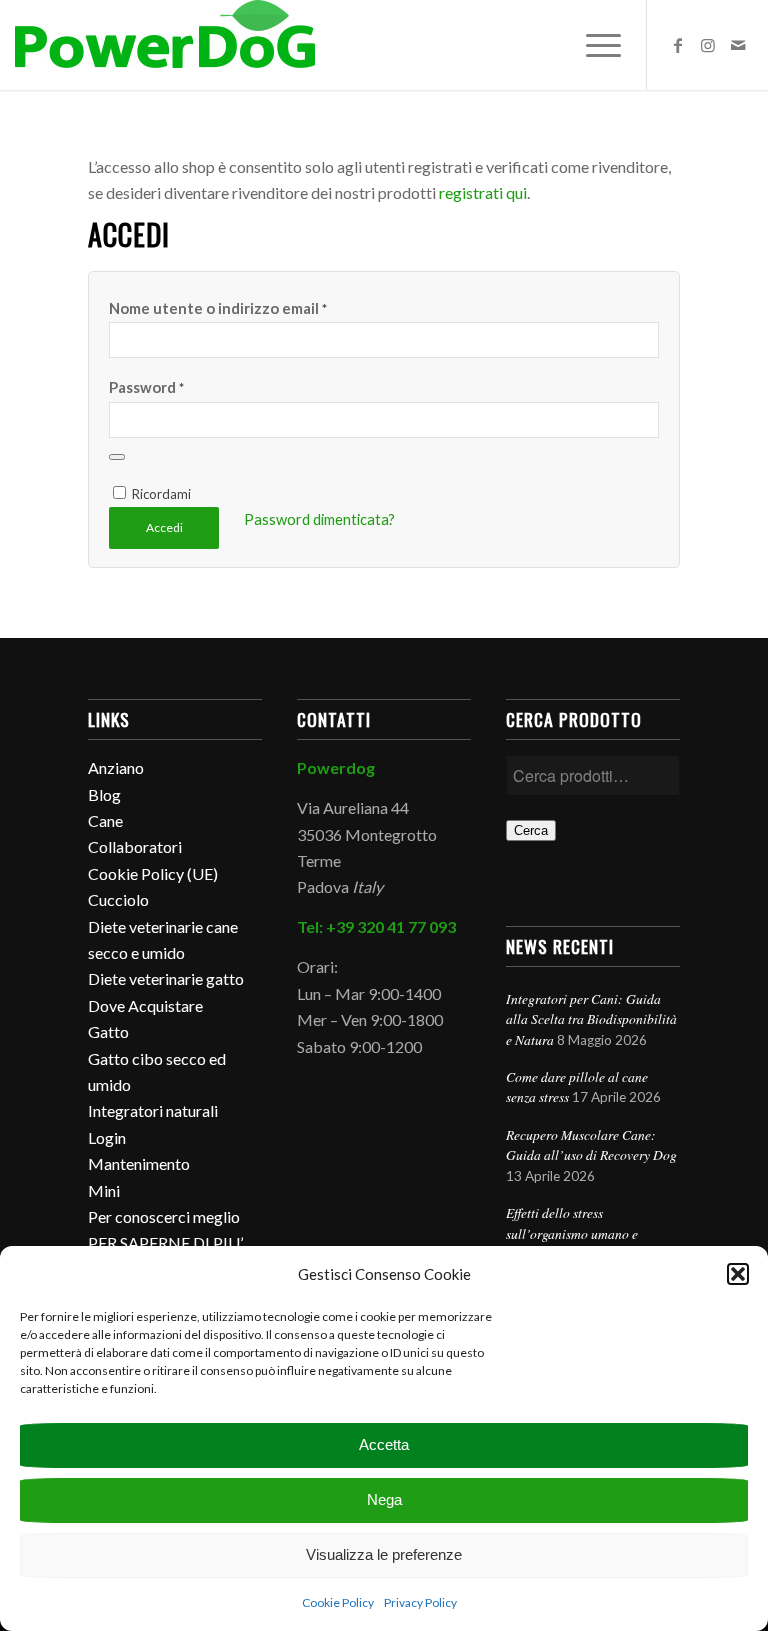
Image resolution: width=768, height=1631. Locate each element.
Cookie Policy (338, 1602)
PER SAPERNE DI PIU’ (165, 1242)
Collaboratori (135, 846)
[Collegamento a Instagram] (708, 45)
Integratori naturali (153, 1110)
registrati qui (483, 192)
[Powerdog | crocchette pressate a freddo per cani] (165, 45)
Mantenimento (139, 1163)
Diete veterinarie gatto (166, 978)
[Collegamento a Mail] (738, 45)
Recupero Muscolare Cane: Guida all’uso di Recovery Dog (591, 1144)
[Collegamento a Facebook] (678, 45)
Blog (104, 794)
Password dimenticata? (319, 519)
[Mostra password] (117, 457)
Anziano (116, 767)
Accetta (384, 1444)
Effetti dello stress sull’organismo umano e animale (572, 1233)
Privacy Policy (420, 1602)
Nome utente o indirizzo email (218, 308)
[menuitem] (593, 45)
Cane (105, 820)
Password (146, 387)
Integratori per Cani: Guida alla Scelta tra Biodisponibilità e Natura (591, 1019)
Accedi (164, 527)
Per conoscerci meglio (164, 1216)
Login (107, 1137)
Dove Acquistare (145, 1005)
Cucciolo (118, 899)
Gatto (108, 1031)
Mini (104, 1190)
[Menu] (593, 45)
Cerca (531, 830)
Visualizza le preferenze (384, 1554)
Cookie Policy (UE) (153, 873)
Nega (384, 1499)
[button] (738, 1274)
